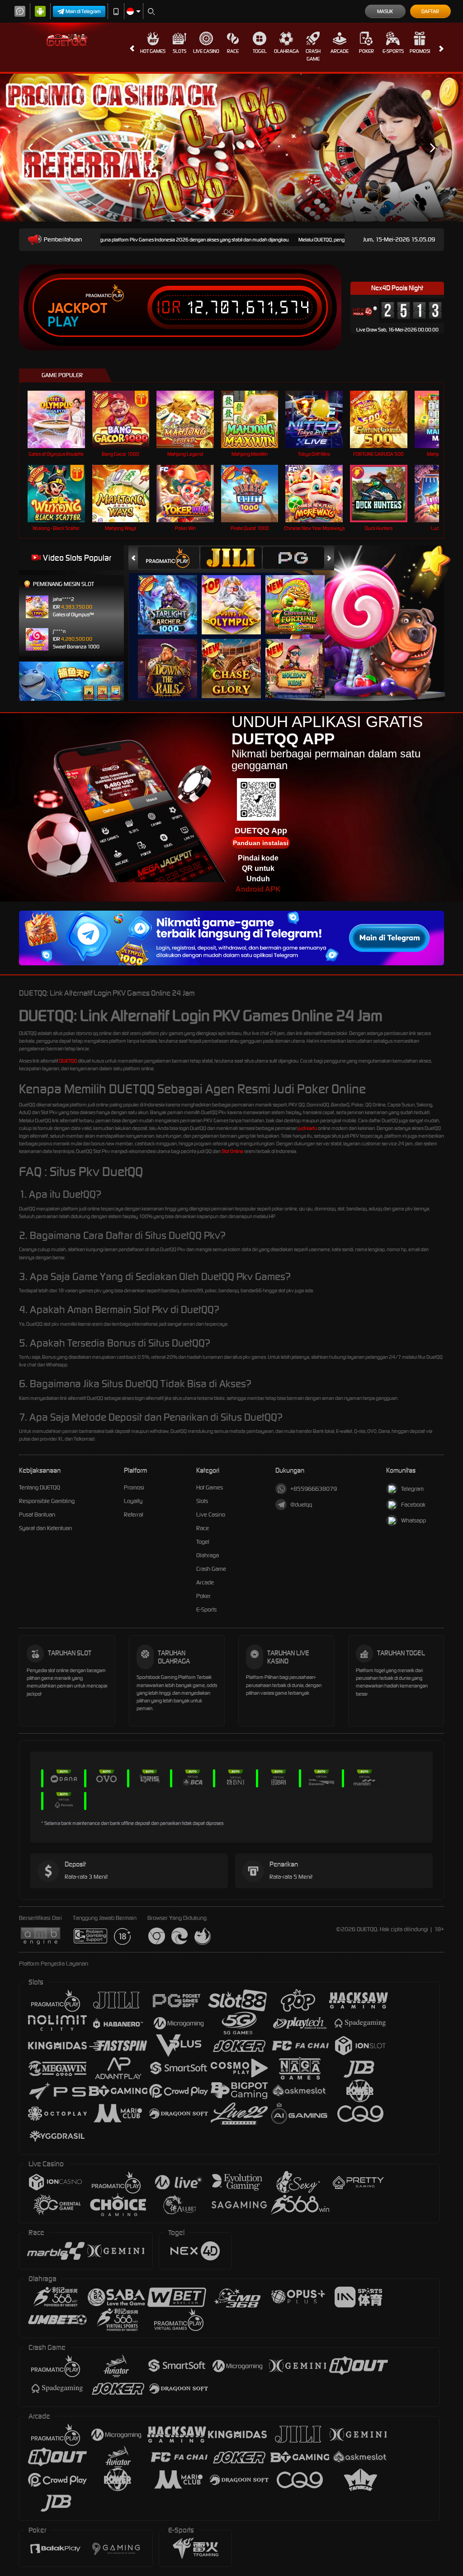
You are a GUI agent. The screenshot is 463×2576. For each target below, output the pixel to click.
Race (233, 51)
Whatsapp (413, 1520)
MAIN (62, 419)
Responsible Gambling (47, 1501)
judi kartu (308, 1128)
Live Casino (206, 51)
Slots (180, 51)
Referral (134, 1515)
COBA (173, 595)
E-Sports (393, 51)
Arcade (340, 51)
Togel (260, 51)
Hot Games (153, 51)
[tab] (169, 558)
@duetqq (301, 1505)
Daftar (430, 11)
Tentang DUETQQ (40, 1487)
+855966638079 (314, 1489)
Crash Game (313, 55)
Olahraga (286, 51)
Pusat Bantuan (37, 1515)
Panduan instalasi (261, 843)
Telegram (412, 1489)
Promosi (420, 51)
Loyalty (133, 1501)
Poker (366, 51)
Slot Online (232, 1151)
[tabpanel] (231, 148)
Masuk (385, 11)
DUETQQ (68, 1061)
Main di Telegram (83, 11)
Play (63, 322)
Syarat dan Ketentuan (45, 1528)
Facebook (413, 1505)
